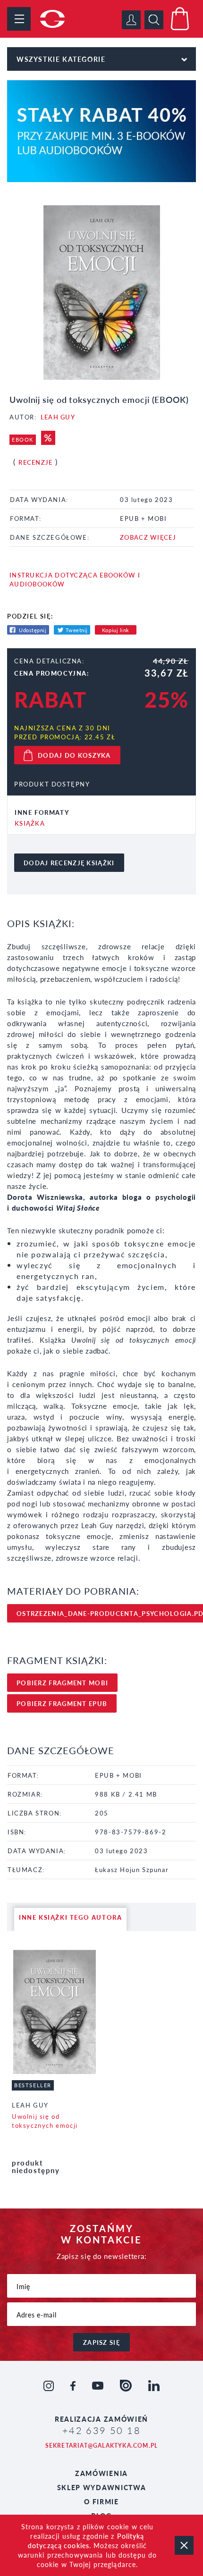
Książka (30, 823)
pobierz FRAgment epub (62, 1703)
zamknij (184, 2545)
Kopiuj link (116, 630)
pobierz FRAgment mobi (62, 1683)
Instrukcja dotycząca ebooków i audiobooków (75, 579)
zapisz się (101, 2342)
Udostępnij (33, 630)
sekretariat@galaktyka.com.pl (102, 2446)
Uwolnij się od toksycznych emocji (45, 2121)
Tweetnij (77, 630)
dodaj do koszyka (74, 755)
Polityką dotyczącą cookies (86, 2541)
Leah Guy (58, 417)
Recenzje (35, 462)
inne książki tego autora (70, 1917)
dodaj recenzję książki (69, 863)
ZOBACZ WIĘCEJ (148, 537)
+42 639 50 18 (101, 2430)
